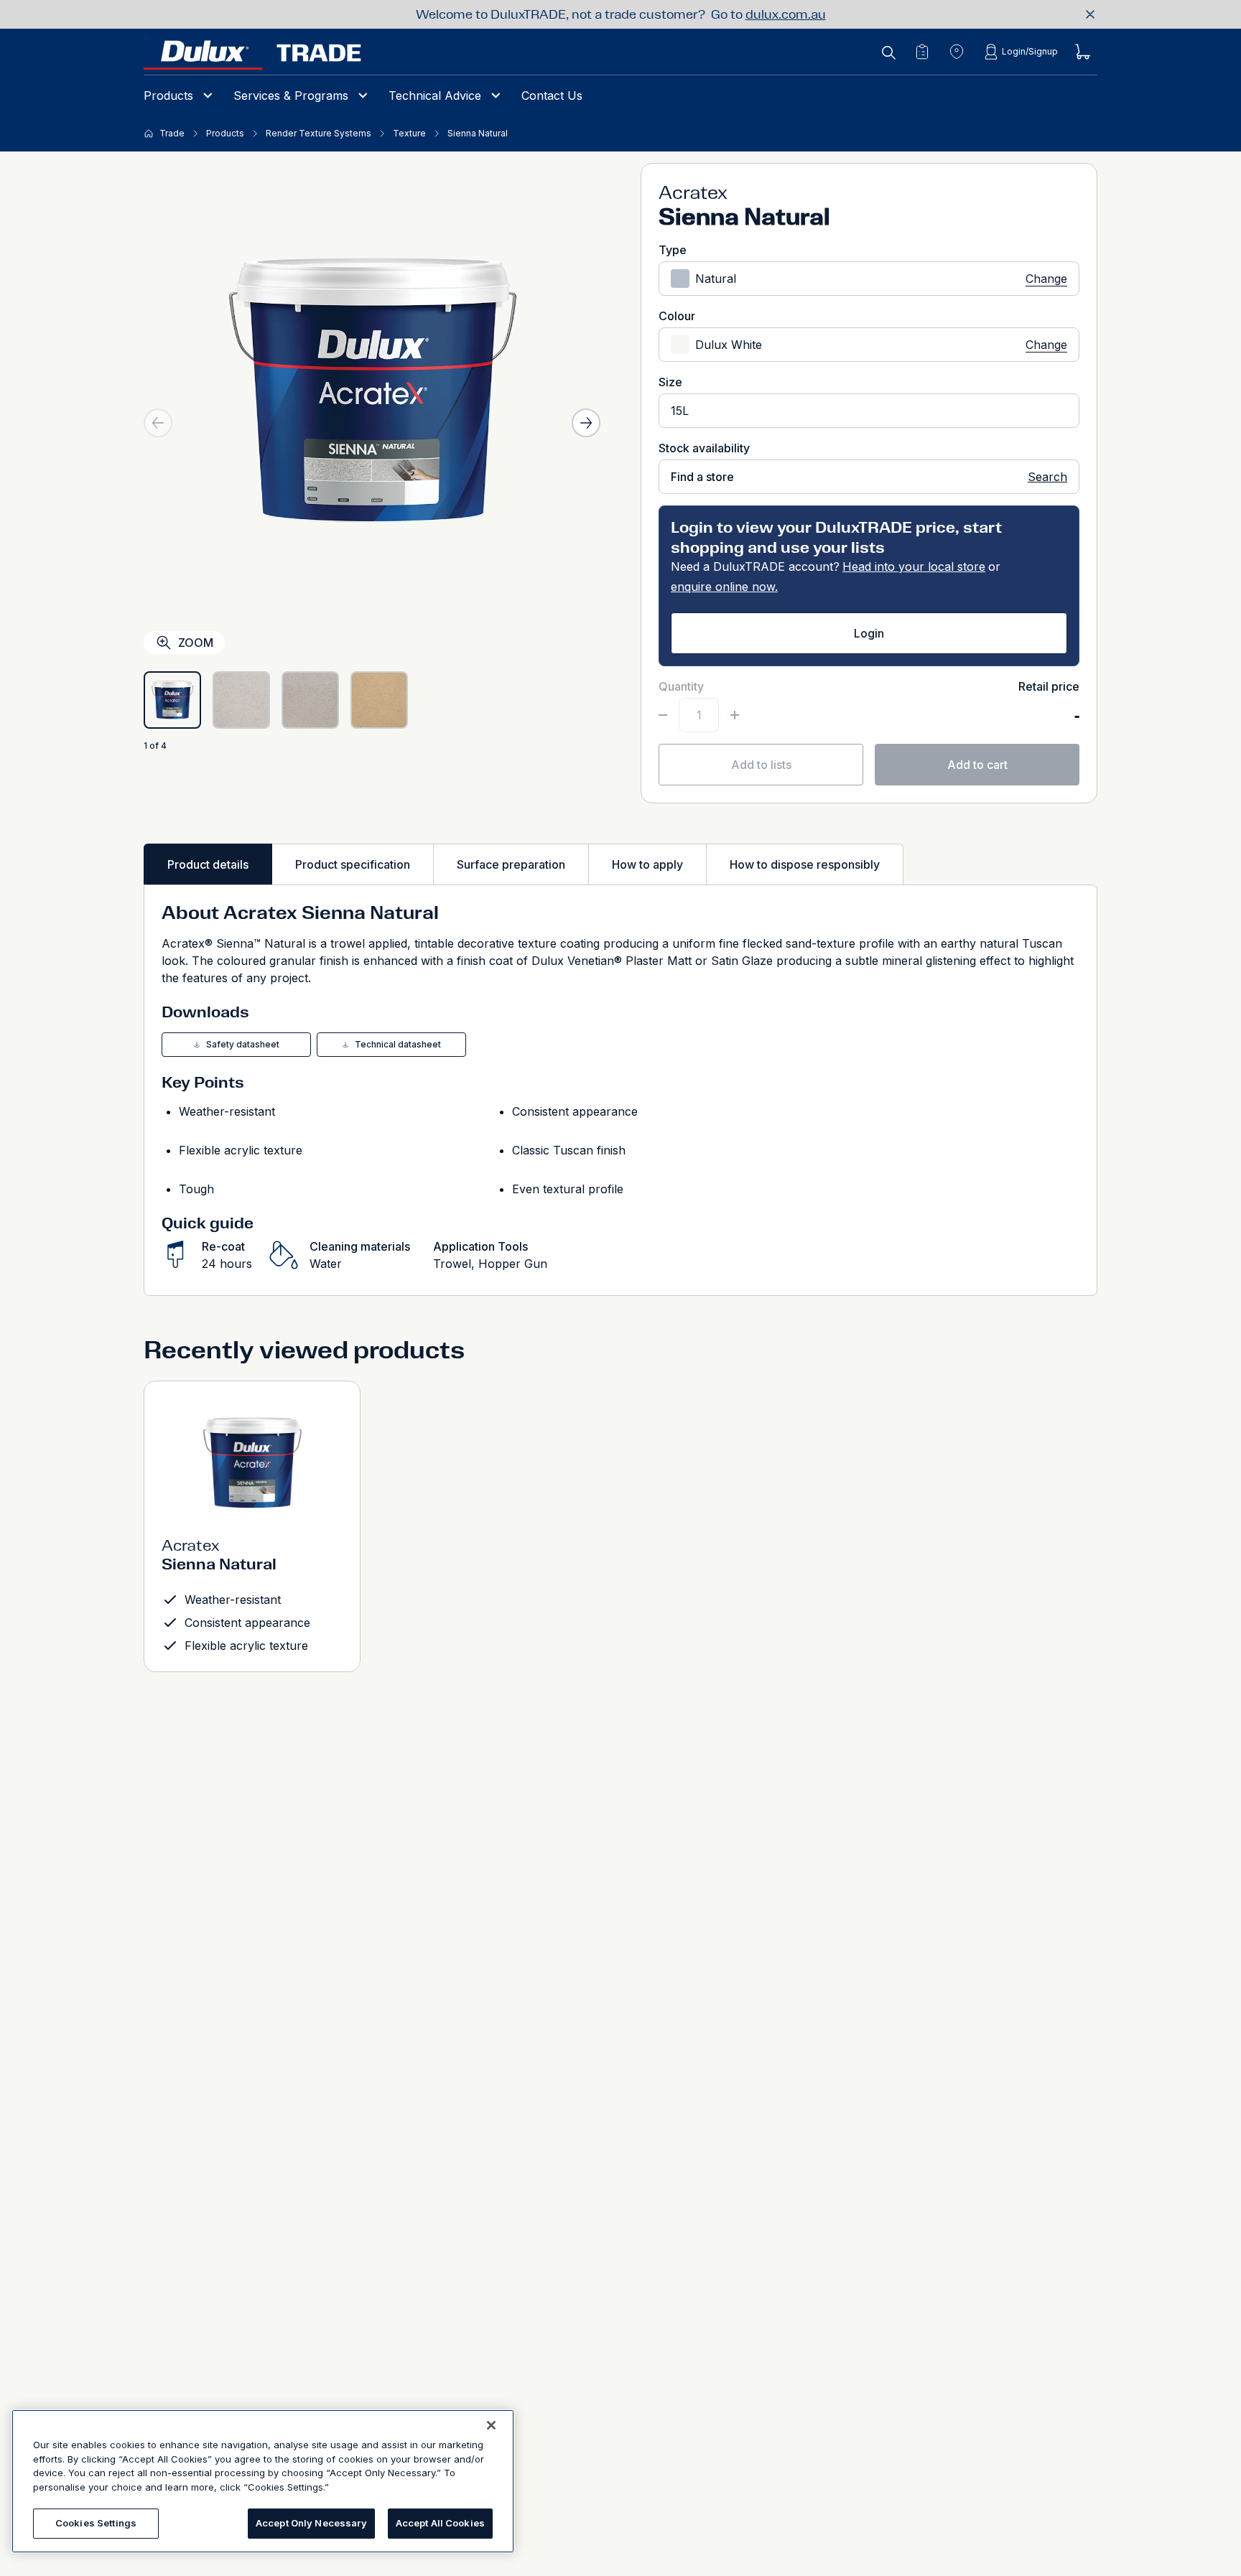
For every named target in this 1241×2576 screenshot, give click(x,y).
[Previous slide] (158, 423)
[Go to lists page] (922, 52)
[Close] (491, 2425)
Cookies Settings (96, 2523)
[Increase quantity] (735, 715)
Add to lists (761, 765)
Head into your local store (914, 566)
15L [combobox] (680, 411)
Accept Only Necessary (311, 2523)
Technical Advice (435, 95)
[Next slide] (586, 423)
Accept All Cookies (440, 2523)
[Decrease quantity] (663, 715)
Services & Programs (291, 95)
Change (1046, 279)
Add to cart (977, 765)
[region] (263, 2481)
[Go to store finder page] (957, 52)
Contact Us (552, 95)
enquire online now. (724, 587)
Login (869, 633)
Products (168, 95)
